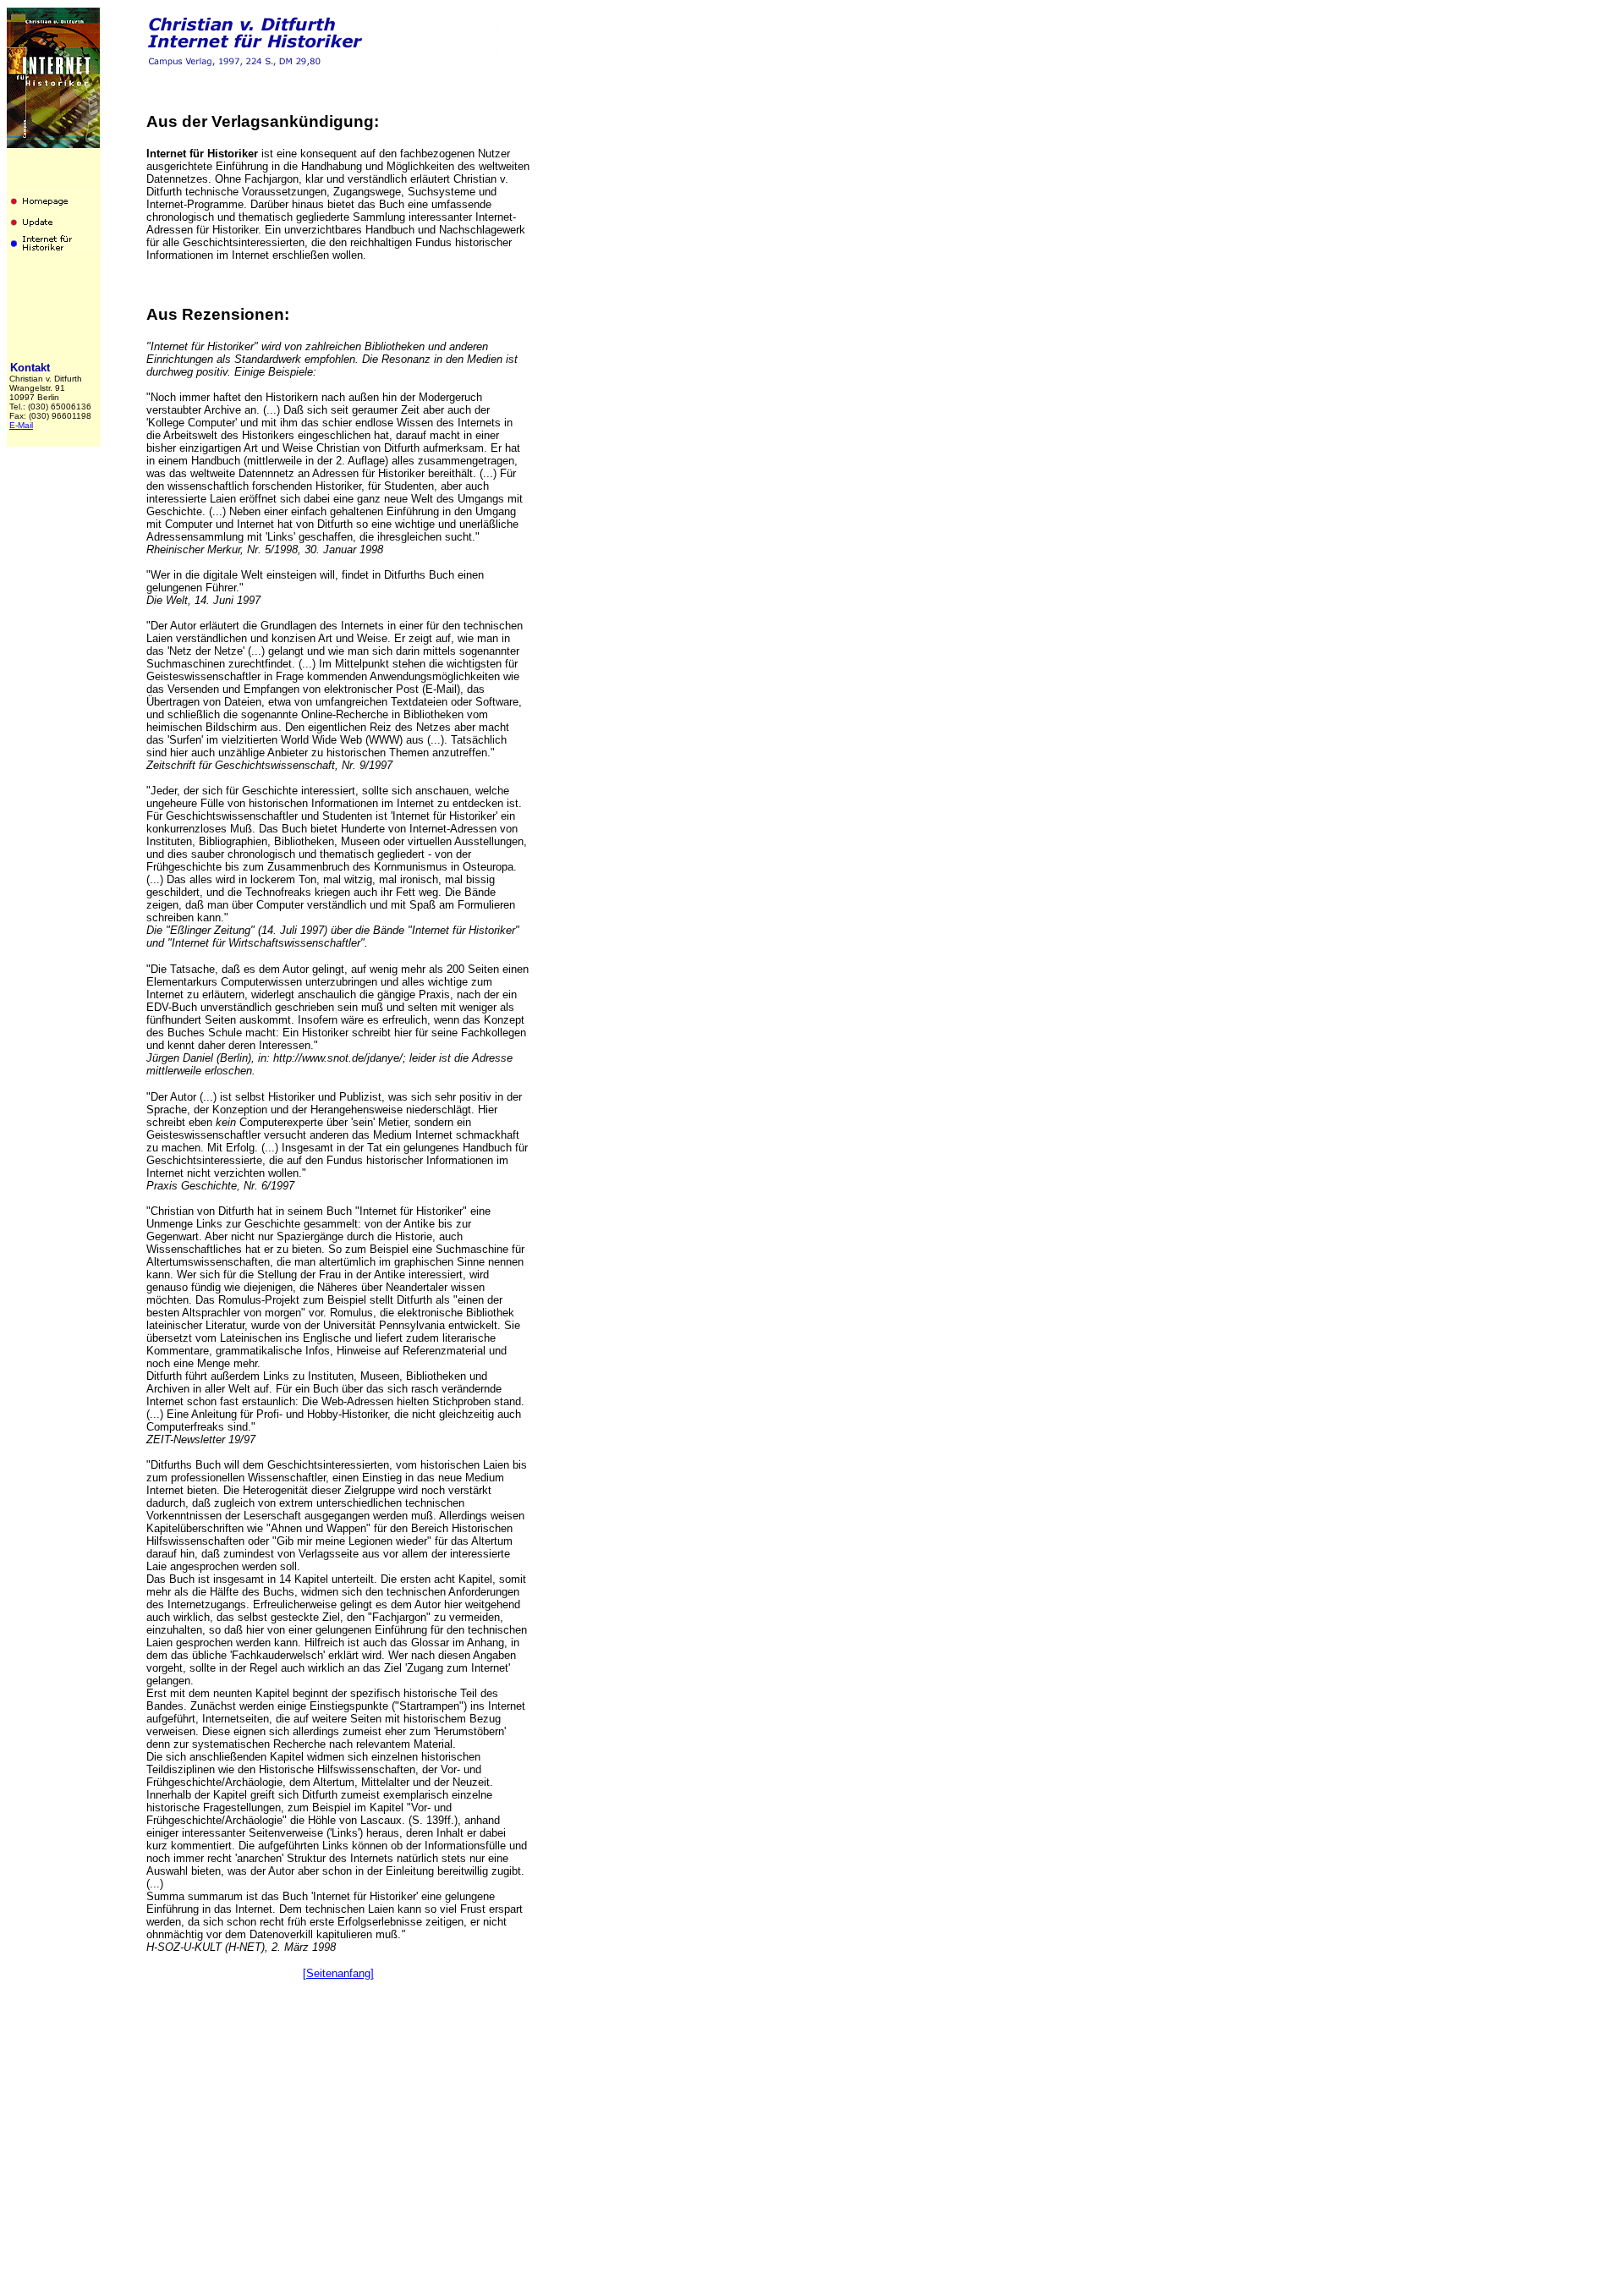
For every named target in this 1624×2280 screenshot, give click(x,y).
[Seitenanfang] (338, 1973)
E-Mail (21, 425)
